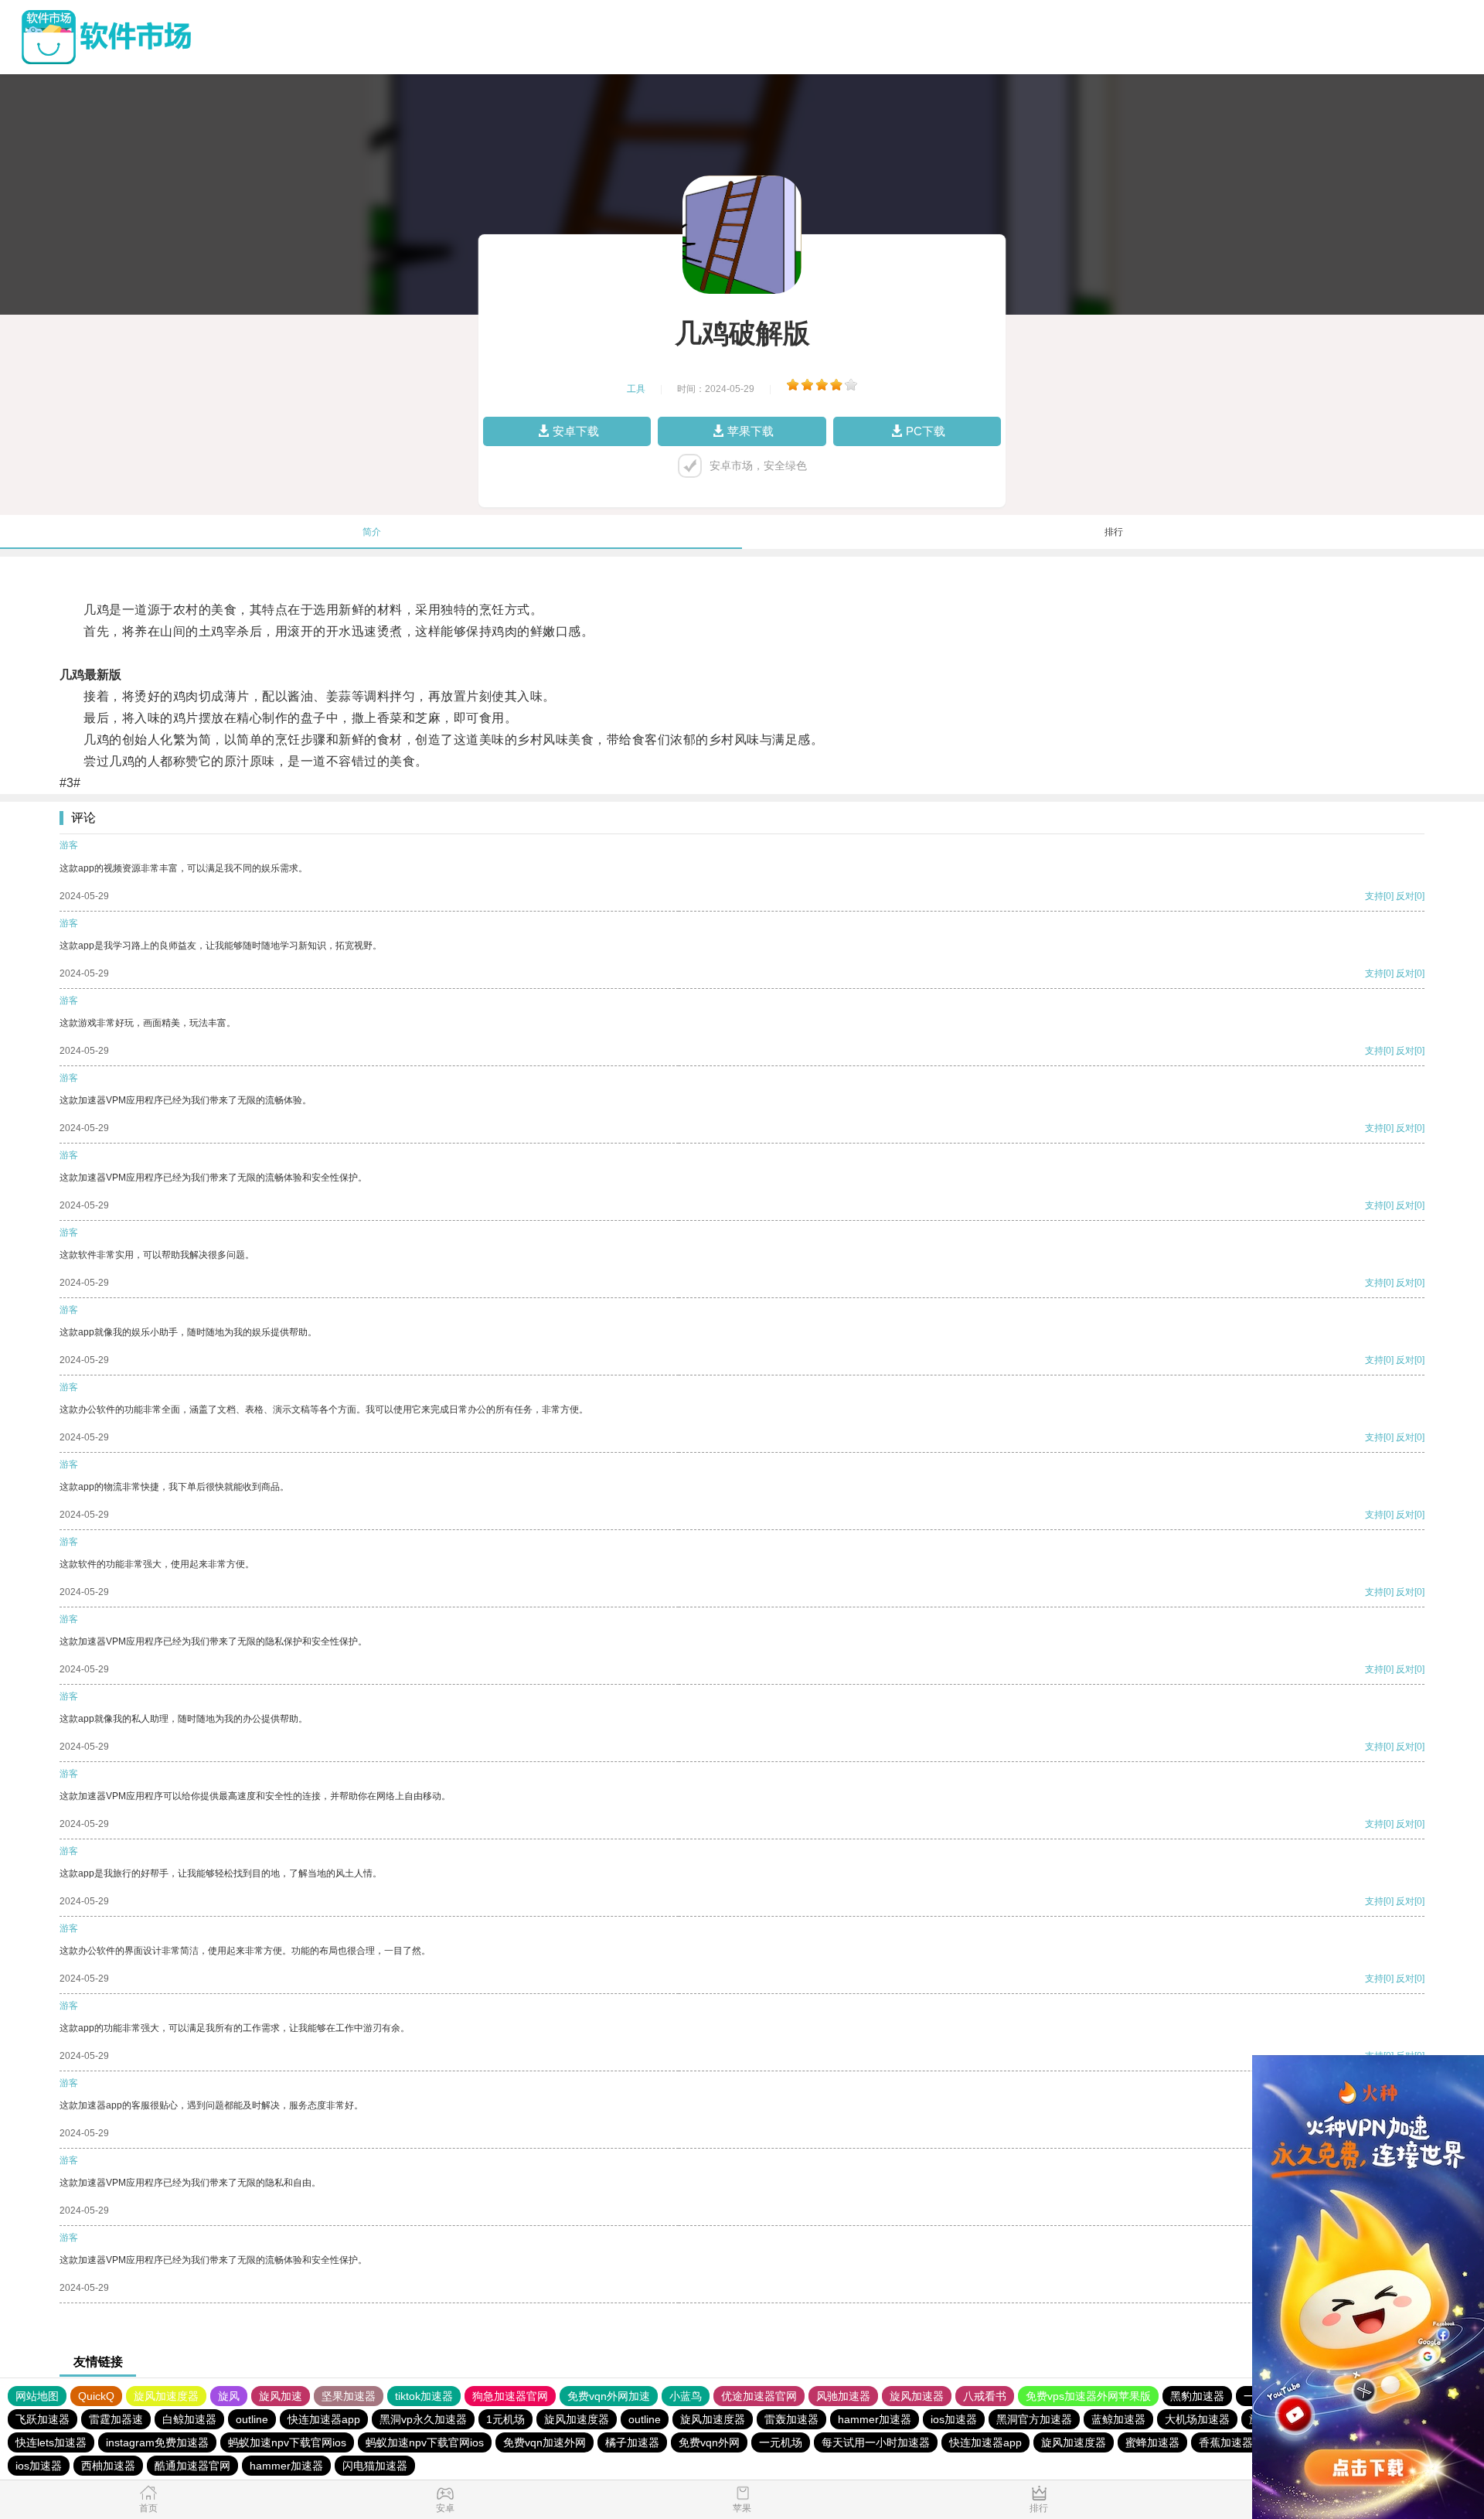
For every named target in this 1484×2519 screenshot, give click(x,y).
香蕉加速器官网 (1237, 2442)
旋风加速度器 (166, 2396)
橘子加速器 (632, 2442)
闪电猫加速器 (375, 2466)
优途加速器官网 (759, 2396)
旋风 (229, 2396)
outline (252, 2419)
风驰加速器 (843, 2396)
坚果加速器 (349, 2396)
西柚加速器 (108, 2466)
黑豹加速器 (1197, 2396)
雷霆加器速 (116, 2419)
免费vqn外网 (709, 2442)
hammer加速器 (875, 2419)
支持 (1374, 896)
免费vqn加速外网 (545, 2442)
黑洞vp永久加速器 (423, 2419)
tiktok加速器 (424, 2396)
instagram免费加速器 (157, 2442)
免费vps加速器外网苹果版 (1088, 2396)
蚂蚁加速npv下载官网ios (287, 2442)
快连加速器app (324, 2419)
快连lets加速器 (51, 2442)
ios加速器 (954, 2419)
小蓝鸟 (686, 2396)
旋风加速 (281, 2396)
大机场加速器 (1197, 2419)
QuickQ (96, 2396)
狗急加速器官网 (510, 2396)
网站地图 (37, 2396)
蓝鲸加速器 (1118, 2419)
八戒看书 (985, 2396)
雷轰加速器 (791, 2419)
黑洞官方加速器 (1034, 2419)
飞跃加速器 (43, 2419)
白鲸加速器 (189, 2419)
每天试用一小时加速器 (876, 2442)
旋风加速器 (917, 2396)
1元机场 (505, 2419)
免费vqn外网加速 (609, 2396)
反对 (1405, 896)
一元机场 (781, 2442)
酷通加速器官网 (192, 2466)
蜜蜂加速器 (1152, 2442)
